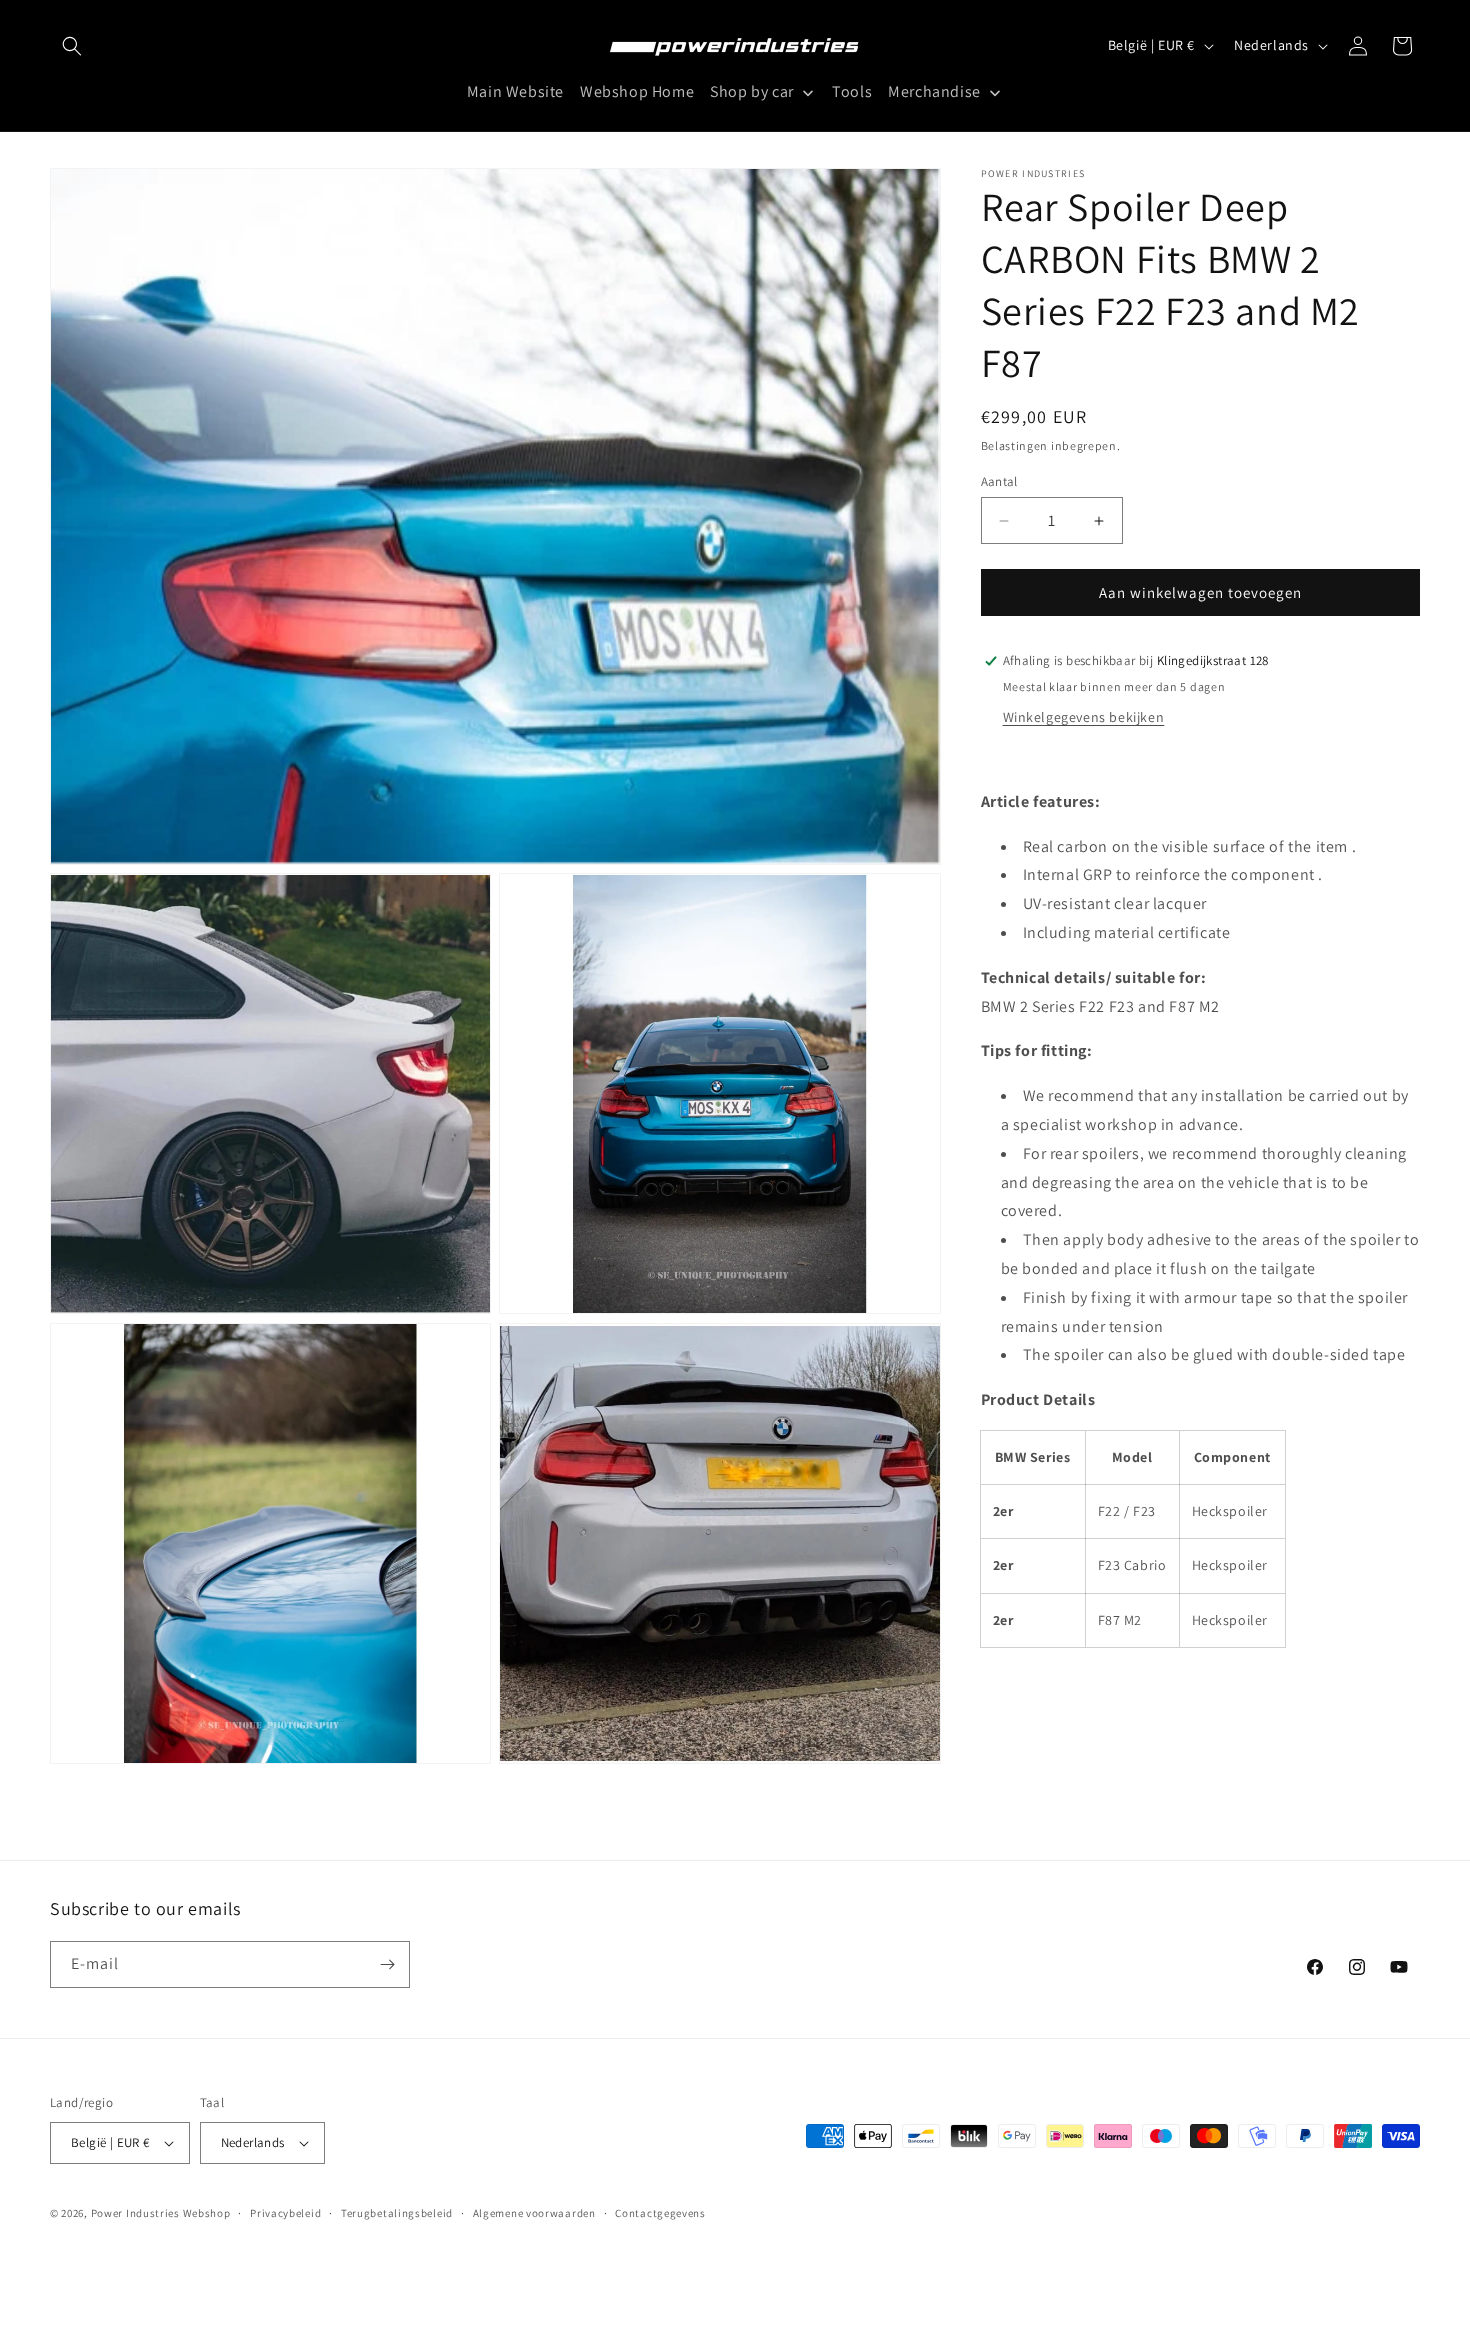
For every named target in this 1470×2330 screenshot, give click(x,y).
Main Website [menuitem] (515, 92)
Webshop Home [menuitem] (637, 92)
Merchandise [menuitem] (934, 92)
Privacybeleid (285, 2213)
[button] (72, 46)
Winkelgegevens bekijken (1084, 717)
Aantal (999, 481)
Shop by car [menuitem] (752, 92)
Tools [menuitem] (852, 92)
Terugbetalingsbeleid (397, 2213)
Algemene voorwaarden (534, 2213)
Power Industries (135, 2213)
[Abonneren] (387, 1964)
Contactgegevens (660, 2213)
